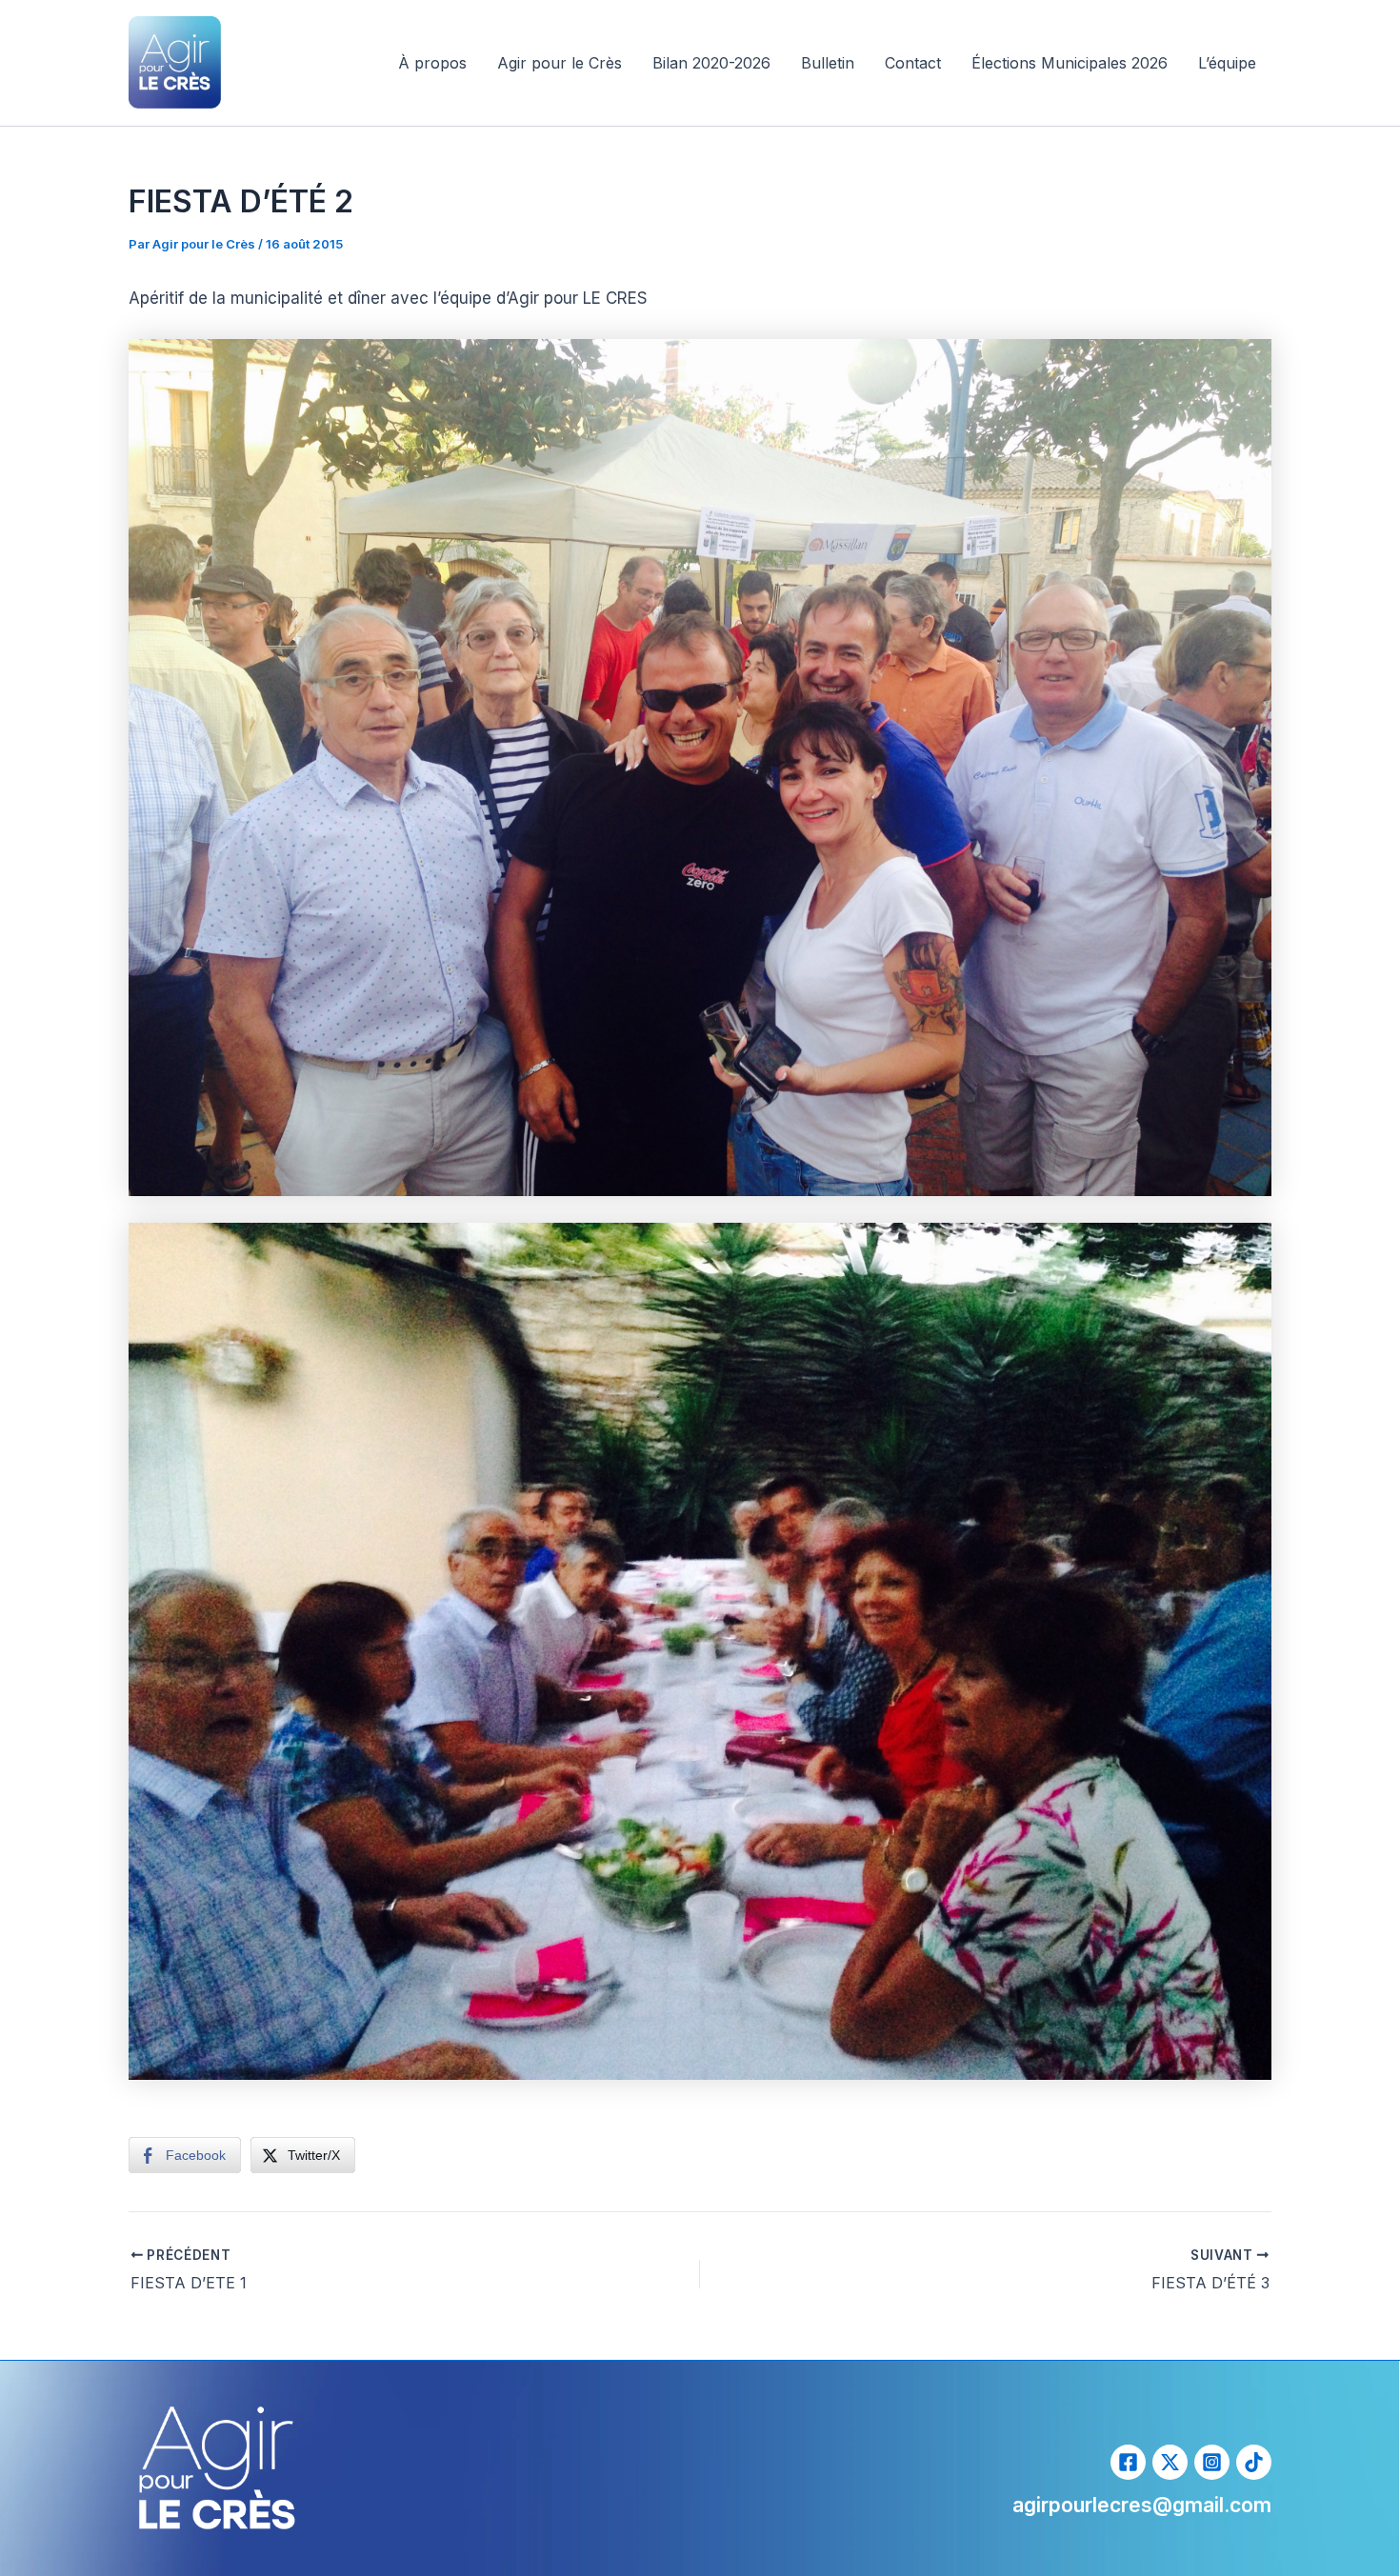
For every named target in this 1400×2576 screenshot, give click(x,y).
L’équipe (1227, 63)
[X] (1170, 2462)
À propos (432, 63)
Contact (913, 63)
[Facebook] (1128, 2462)
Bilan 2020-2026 (711, 63)
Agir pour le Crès (560, 63)
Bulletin (828, 63)
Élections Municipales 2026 (1070, 63)
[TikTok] (1254, 2462)
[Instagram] (1212, 2462)
